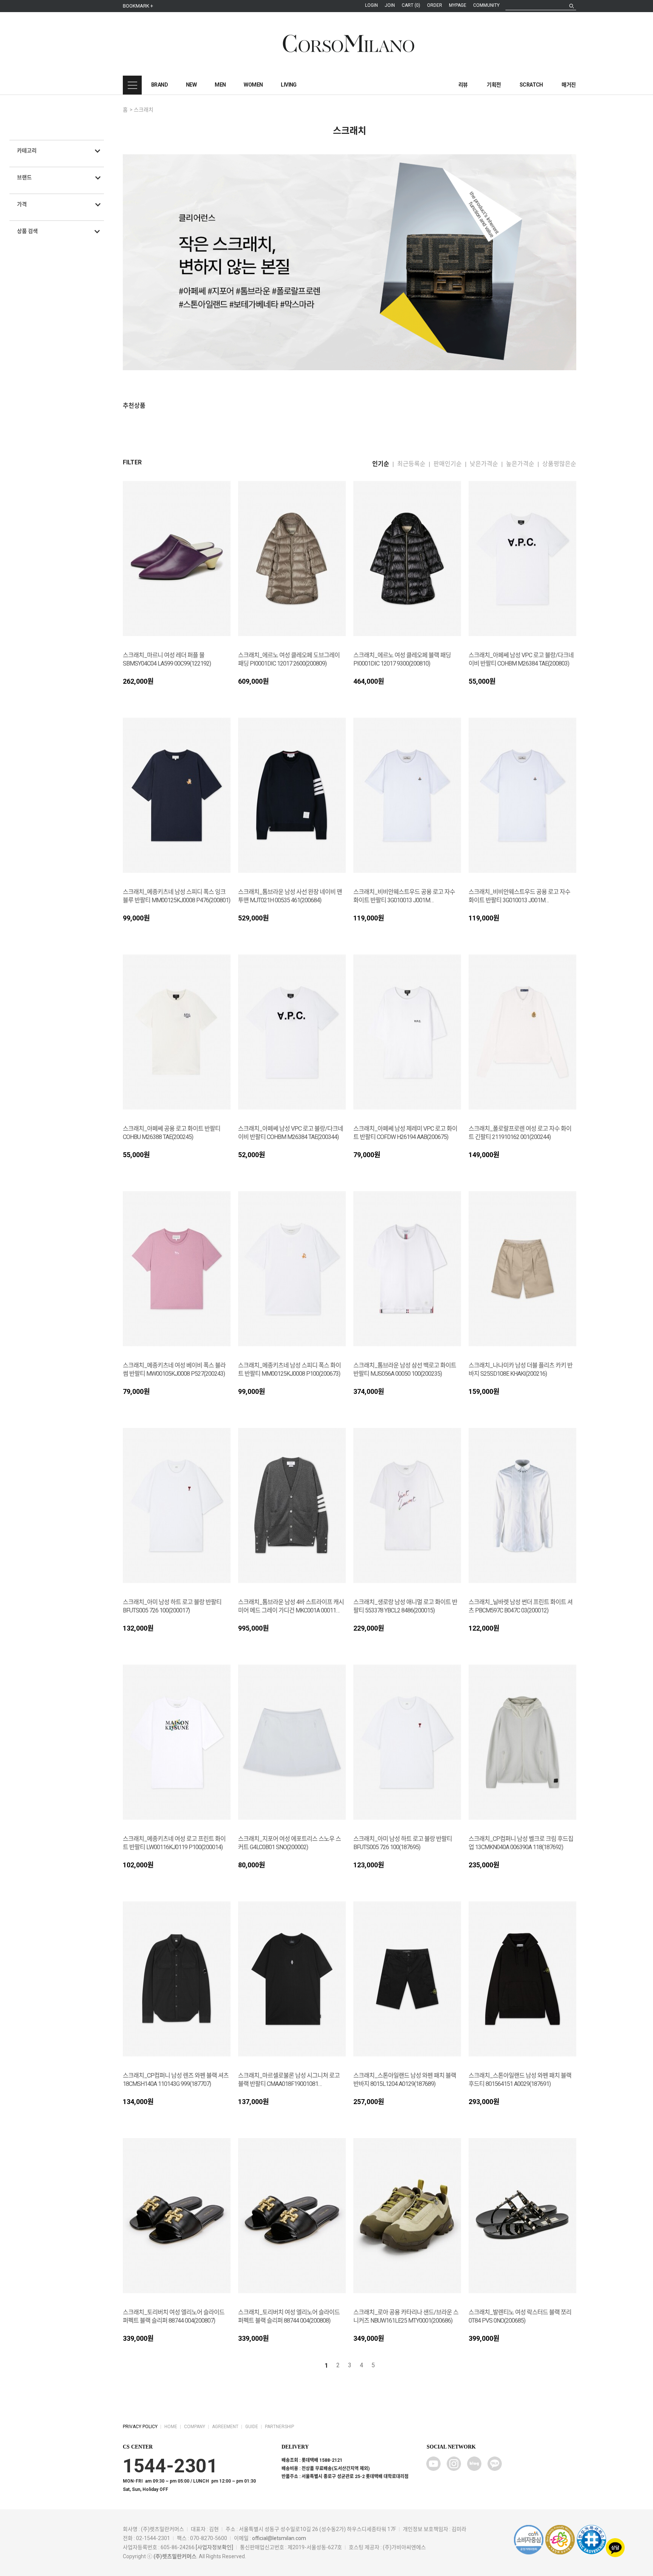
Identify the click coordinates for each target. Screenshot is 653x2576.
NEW (191, 85)
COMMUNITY (486, 5)
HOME (171, 2427)
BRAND (159, 85)
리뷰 (463, 85)
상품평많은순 (559, 464)
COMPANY (195, 2427)
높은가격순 (520, 464)
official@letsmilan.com (279, 2538)
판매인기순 (448, 464)
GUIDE (252, 2427)
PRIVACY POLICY (140, 2427)
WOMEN (253, 85)
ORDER (435, 5)
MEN (220, 85)
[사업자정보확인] (214, 2547)
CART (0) (411, 5)
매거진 (569, 85)
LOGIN (371, 5)
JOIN (390, 5)
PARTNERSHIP (279, 2427)
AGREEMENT (225, 2427)
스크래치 (144, 110)
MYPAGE (458, 5)
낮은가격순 (484, 464)
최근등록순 (411, 464)
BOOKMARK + (138, 6)
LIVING (289, 85)
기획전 (494, 85)
